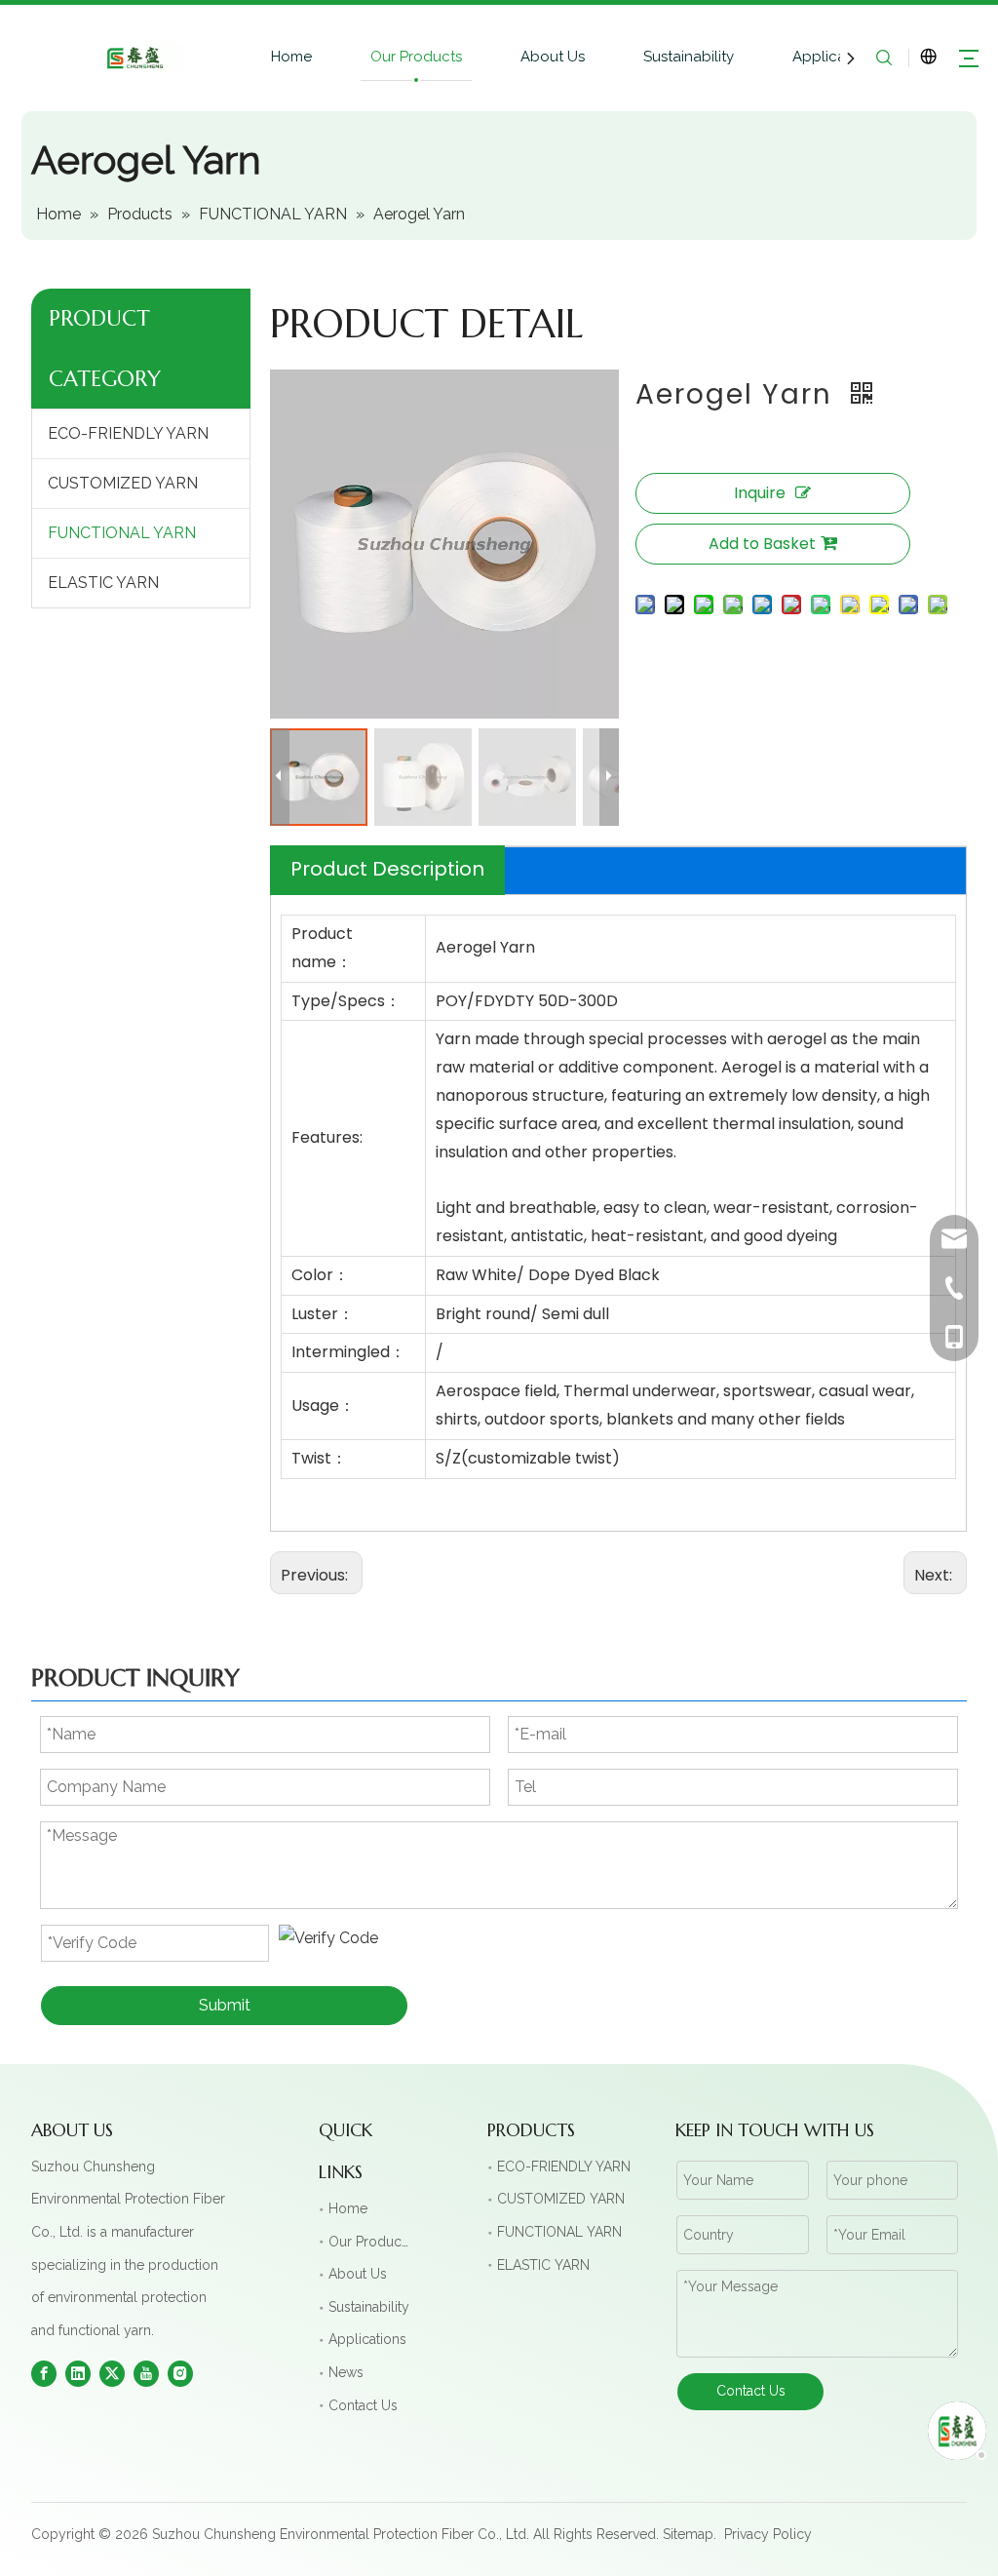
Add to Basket (762, 544)
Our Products (416, 57)
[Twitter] (112, 2373)
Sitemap (688, 2534)
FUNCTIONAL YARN (122, 533)
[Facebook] (44, 2373)
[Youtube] (146, 2373)
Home (291, 57)
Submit (225, 2005)
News (346, 2372)
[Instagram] (180, 2373)
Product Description (387, 869)
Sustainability (689, 57)
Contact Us (363, 2405)
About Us (553, 57)
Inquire (760, 493)
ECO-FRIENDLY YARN (128, 433)
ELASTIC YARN (103, 583)
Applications (836, 57)
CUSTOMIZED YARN (123, 483)
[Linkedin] (78, 2373)
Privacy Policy (768, 2534)
